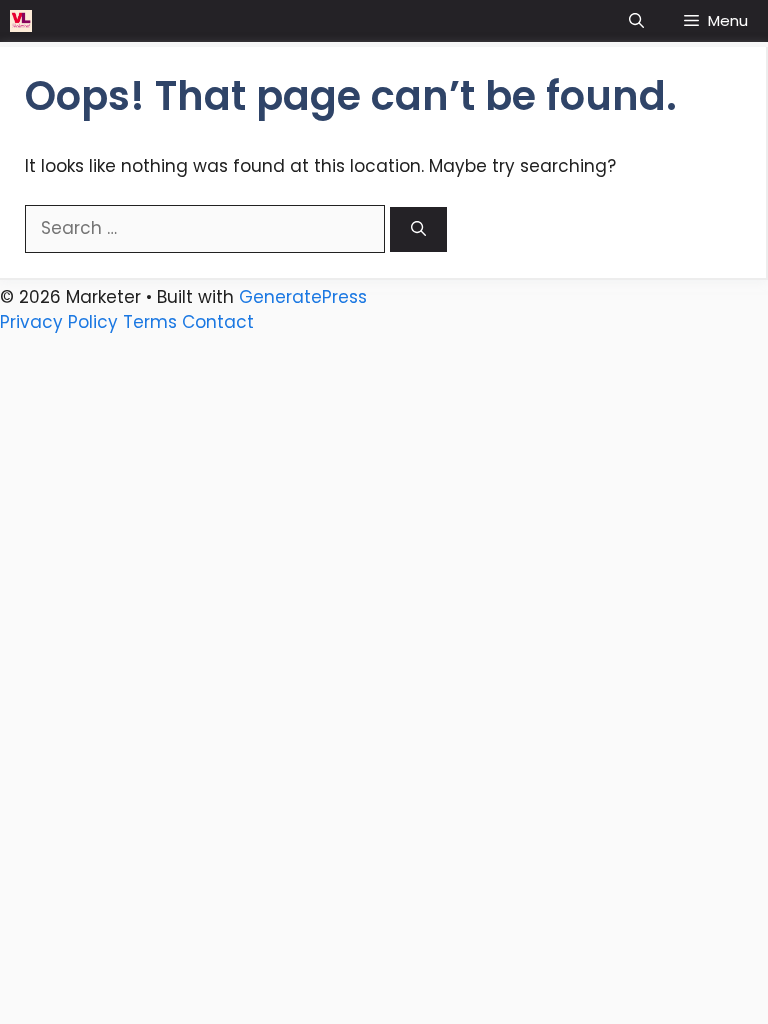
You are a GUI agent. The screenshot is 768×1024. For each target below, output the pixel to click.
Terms (150, 322)
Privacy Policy (59, 322)
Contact (218, 322)
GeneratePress (303, 297)
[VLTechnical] (21, 21)
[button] (636, 21)
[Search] (418, 229)
